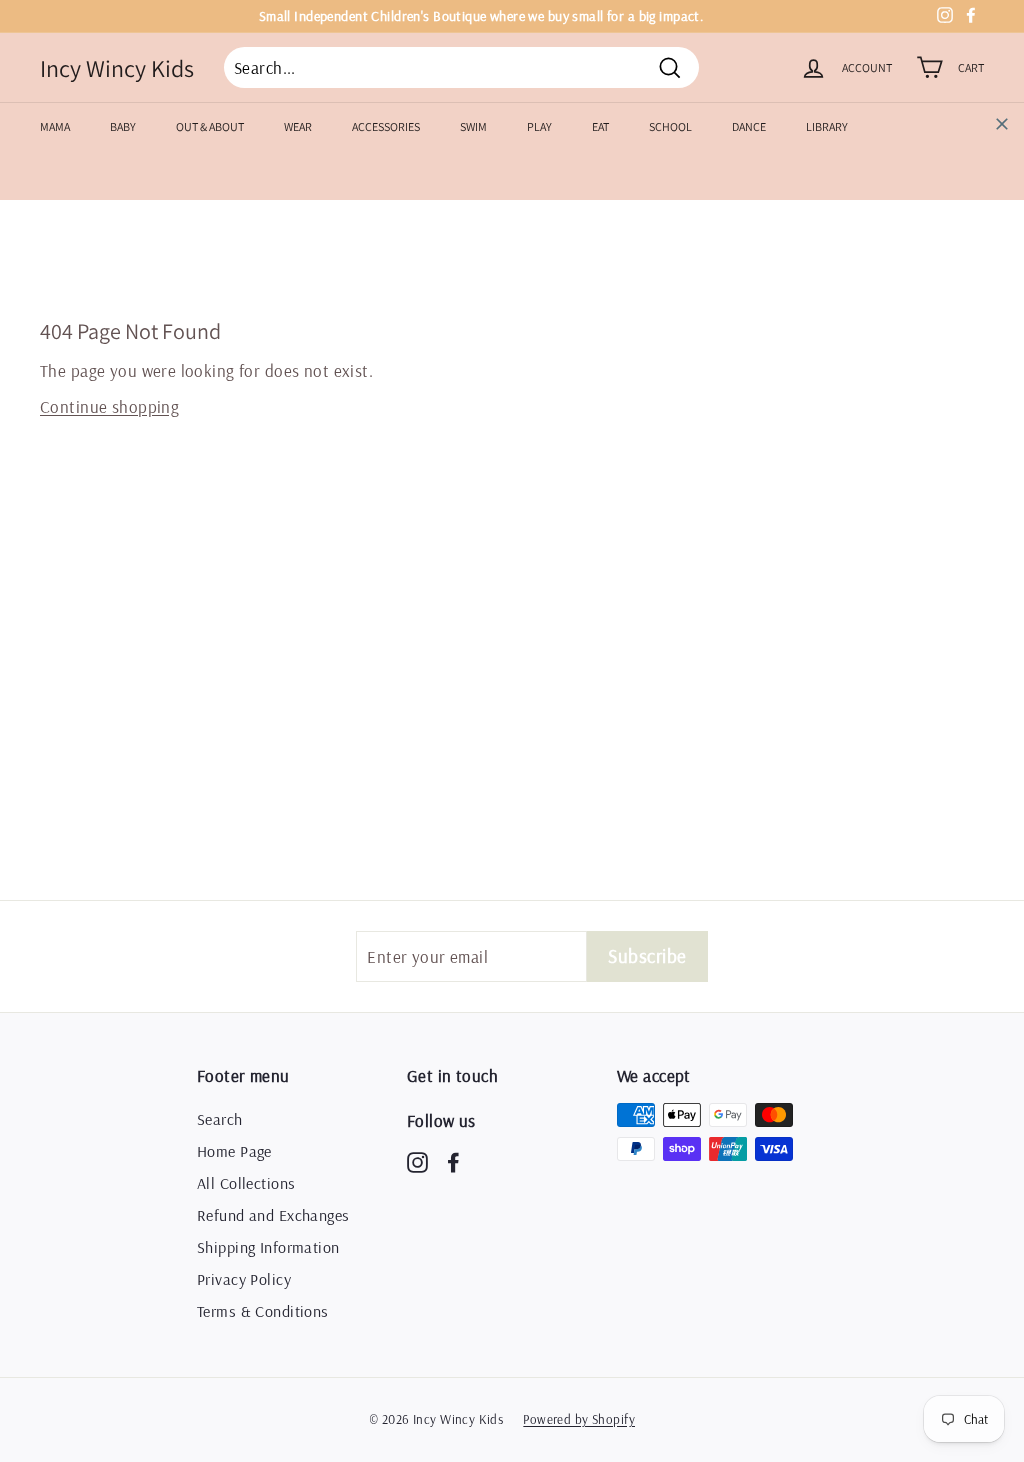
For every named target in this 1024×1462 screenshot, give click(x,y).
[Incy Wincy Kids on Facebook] (453, 1161)
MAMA (55, 126)
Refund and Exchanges (273, 1215)
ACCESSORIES (386, 126)
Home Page (234, 1151)
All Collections (246, 1183)
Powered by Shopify (579, 1419)
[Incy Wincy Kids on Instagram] (417, 1161)
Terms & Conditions (263, 1311)
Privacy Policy (244, 1279)
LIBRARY (827, 126)
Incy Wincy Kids (117, 68)
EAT (600, 126)
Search (220, 1119)
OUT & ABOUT (210, 126)
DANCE (749, 126)
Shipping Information (268, 1247)
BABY (123, 126)
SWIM (473, 126)
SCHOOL (670, 126)
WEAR (298, 126)
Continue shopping (109, 406)
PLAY (539, 126)
